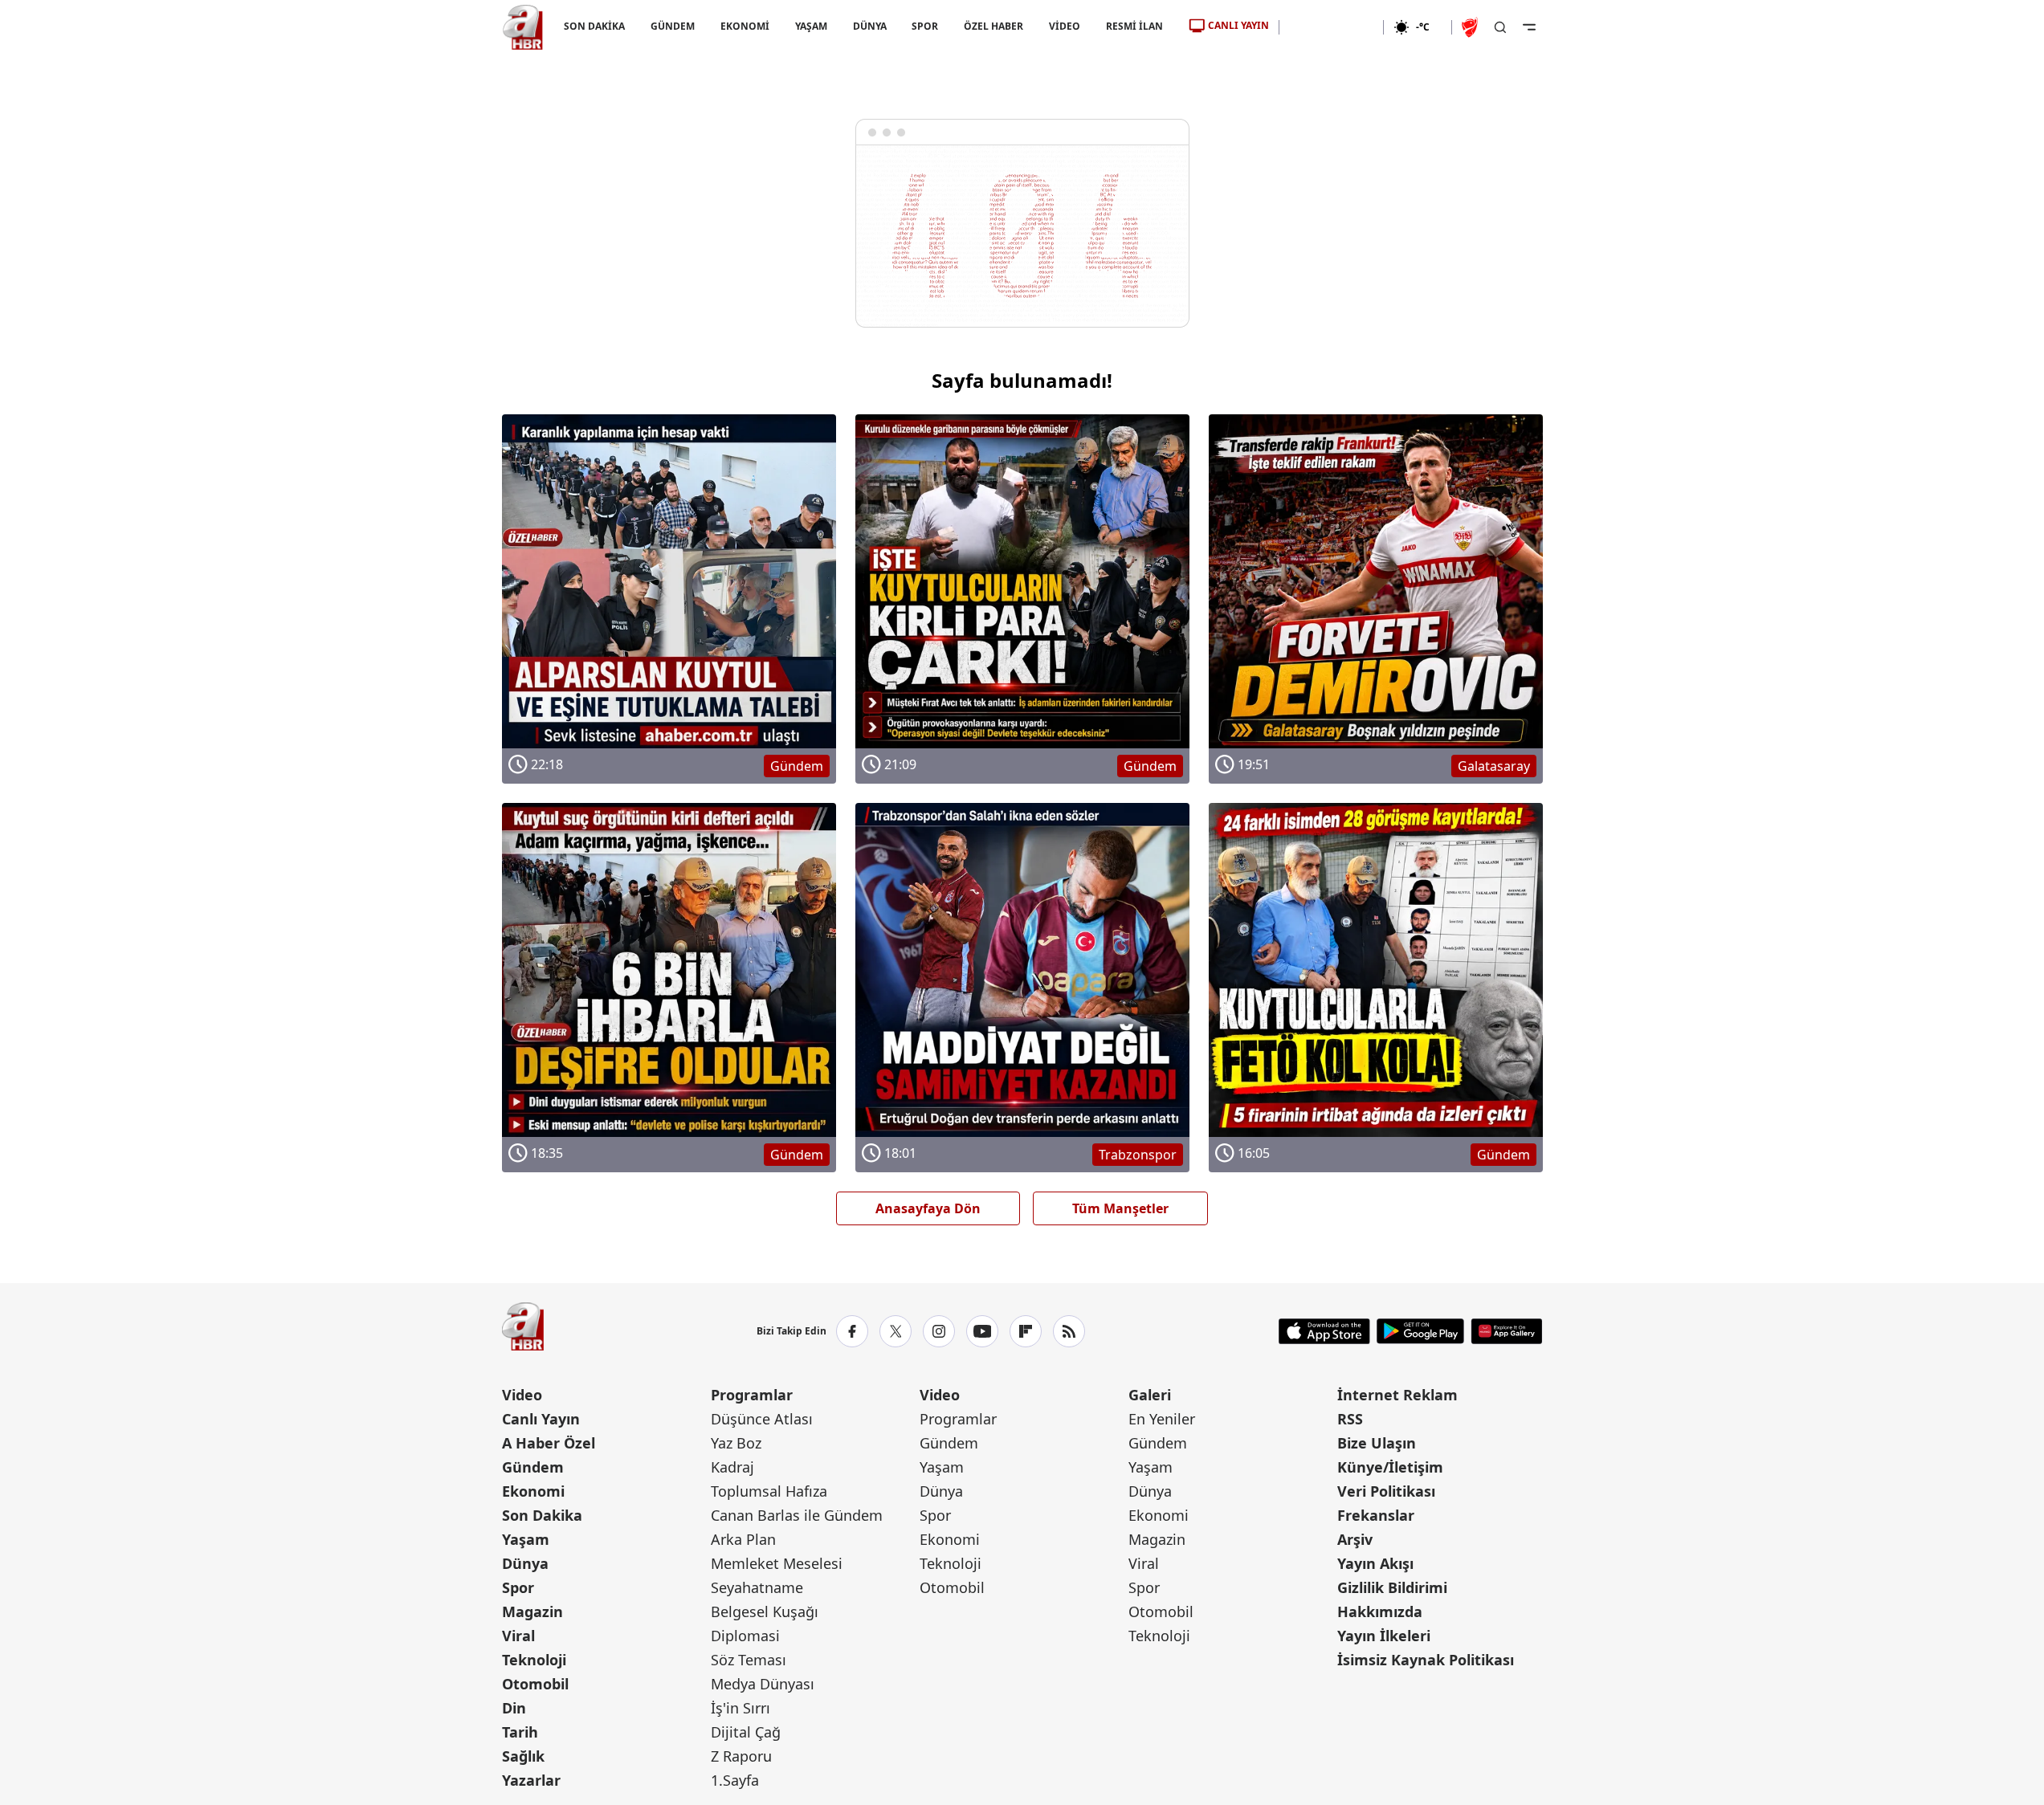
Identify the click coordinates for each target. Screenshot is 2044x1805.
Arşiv (1355, 1539)
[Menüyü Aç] (1529, 27)
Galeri (1150, 1395)
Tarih (520, 1732)
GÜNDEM (672, 26)
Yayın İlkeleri (1384, 1636)
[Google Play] (1420, 1331)
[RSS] (1069, 1331)
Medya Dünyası (763, 1684)
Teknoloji (534, 1660)
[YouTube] (982, 1331)
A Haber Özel (549, 1443)
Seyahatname (757, 1587)
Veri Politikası (1386, 1491)
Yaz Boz (736, 1443)
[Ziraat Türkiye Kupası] (1471, 27)
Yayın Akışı (1375, 1563)
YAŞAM (810, 26)
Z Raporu (741, 1756)
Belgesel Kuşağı (765, 1611)
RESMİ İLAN (1134, 26)
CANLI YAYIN (1238, 25)
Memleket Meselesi (777, 1563)
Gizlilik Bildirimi (1392, 1587)
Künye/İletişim (1390, 1467)
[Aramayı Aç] (1500, 27)
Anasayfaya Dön (928, 1208)
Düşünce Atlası (762, 1419)
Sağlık (523, 1756)
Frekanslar (1376, 1515)
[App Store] (1324, 1331)
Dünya (525, 1563)
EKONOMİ (744, 26)
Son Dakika (542, 1515)
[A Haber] (523, 27)
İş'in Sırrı (740, 1708)
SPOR (925, 26)
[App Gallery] (1506, 1331)
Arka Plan (743, 1539)
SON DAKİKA (594, 26)
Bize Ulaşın (1377, 1443)
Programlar (752, 1395)
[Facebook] (852, 1331)
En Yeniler (1162, 1419)
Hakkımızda (1380, 1611)
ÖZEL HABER (993, 26)
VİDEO (1065, 26)
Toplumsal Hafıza (769, 1491)
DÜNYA (869, 26)
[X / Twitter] (896, 1331)
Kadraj (732, 1467)
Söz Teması (749, 1660)
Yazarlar (531, 1780)
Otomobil (535, 1684)
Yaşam (526, 1539)
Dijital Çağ (746, 1732)
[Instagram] (939, 1331)
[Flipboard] (1026, 1331)
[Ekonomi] (1331, 27)
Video (522, 1395)
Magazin (532, 1611)
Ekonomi (533, 1491)
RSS (1350, 1419)
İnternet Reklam (1397, 1395)
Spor (518, 1587)
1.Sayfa (735, 1780)
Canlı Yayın (541, 1419)
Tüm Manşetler (1120, 1208)
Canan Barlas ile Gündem (797, 1515)
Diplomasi (745, 1636)
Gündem (533, 1467)
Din (514, 1708)
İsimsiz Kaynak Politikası (1426, 1660)
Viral (518, 1636)
